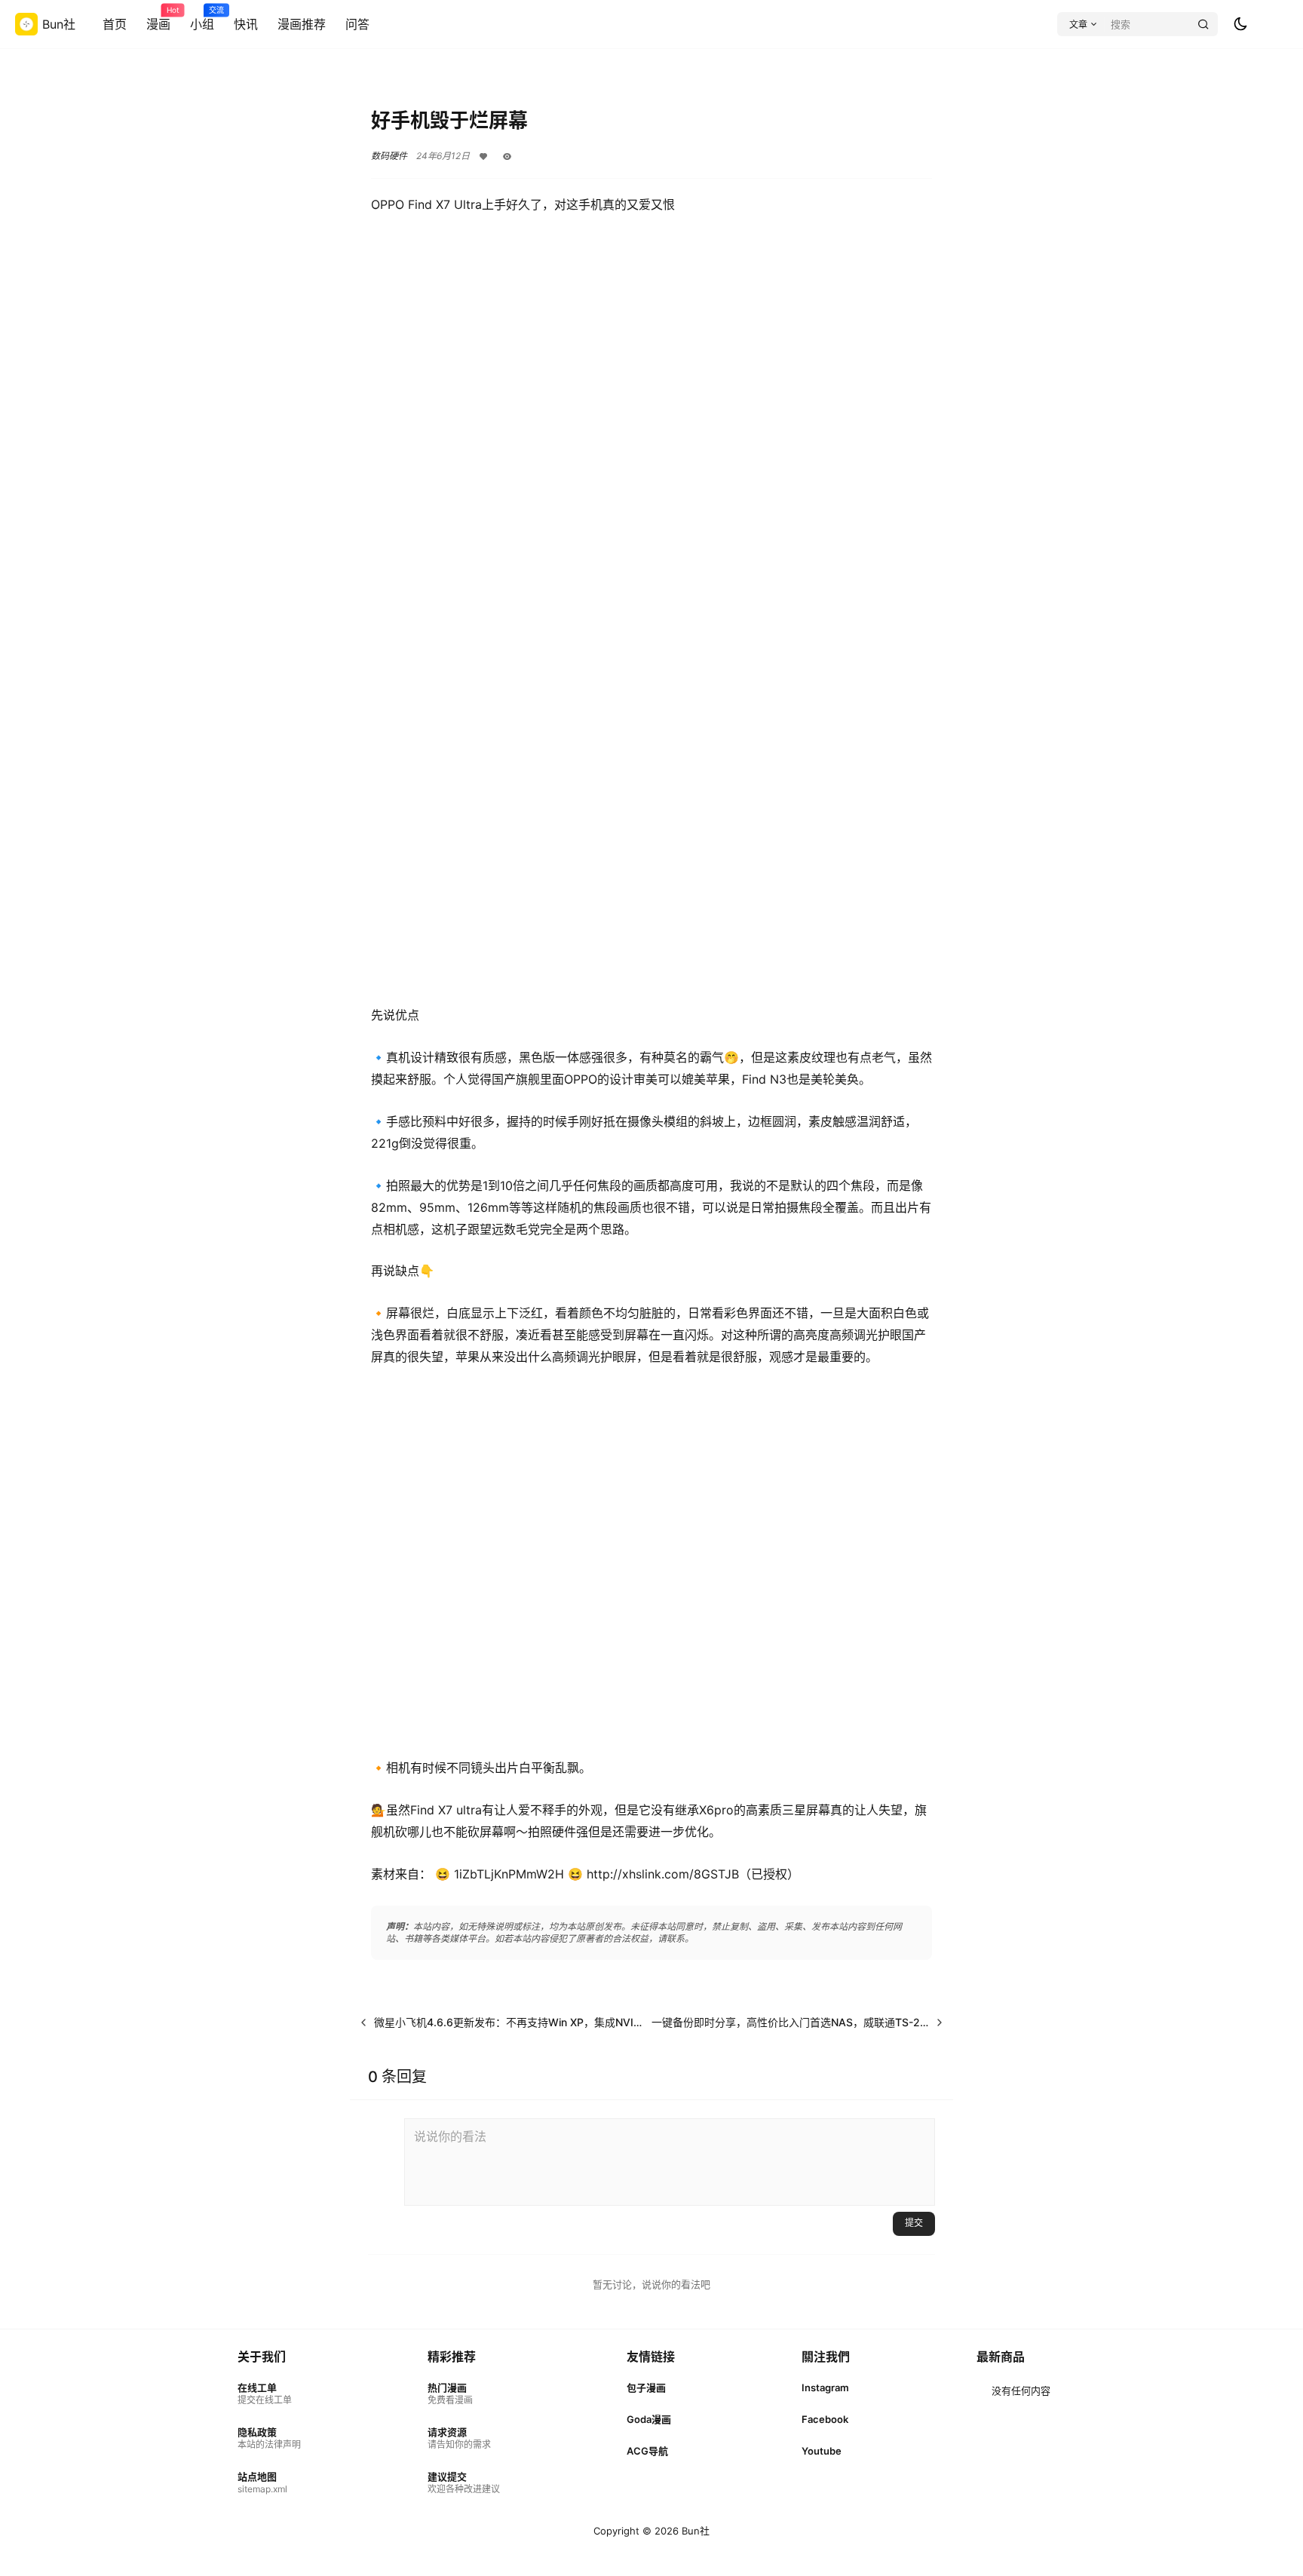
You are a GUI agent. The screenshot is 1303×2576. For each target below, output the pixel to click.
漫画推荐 (302, 24)
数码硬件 (389, 156)
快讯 (246, 24)
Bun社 (694, 2531)
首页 (115, 24)
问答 (357, 24)
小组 (202, 19)
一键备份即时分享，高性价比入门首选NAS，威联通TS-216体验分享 (813, 2022)
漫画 (158, 19)
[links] (269, 2394)
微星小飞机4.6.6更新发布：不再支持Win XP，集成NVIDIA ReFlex (531, 2022)
